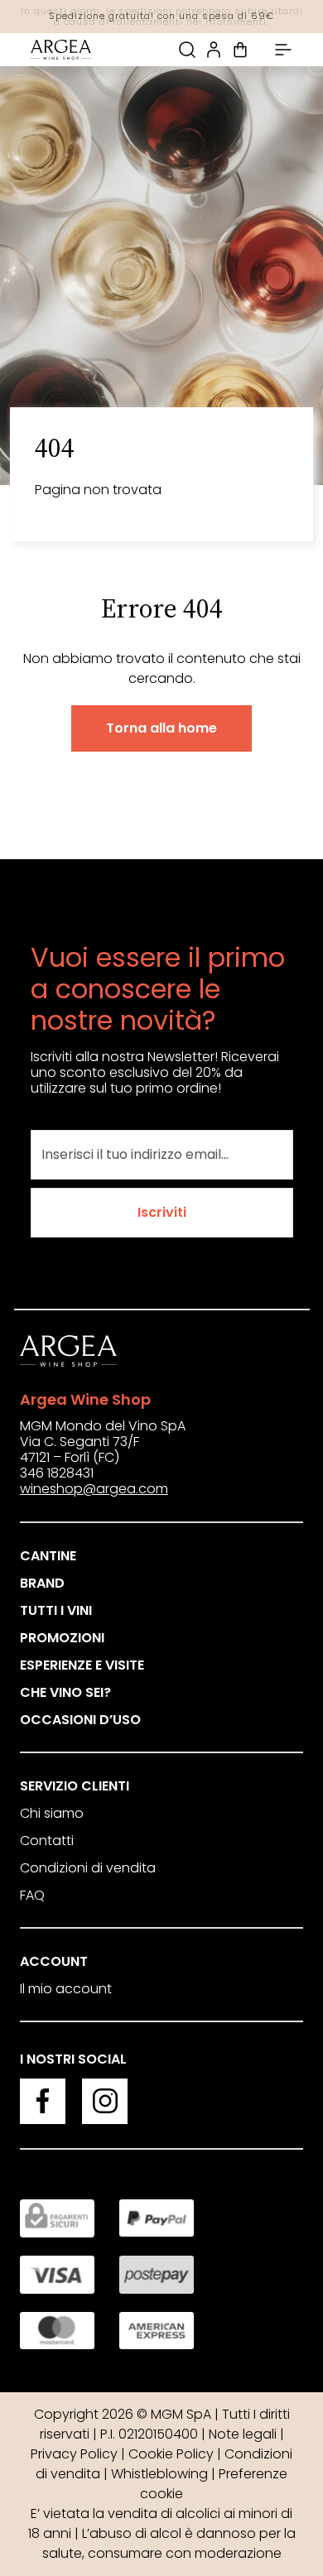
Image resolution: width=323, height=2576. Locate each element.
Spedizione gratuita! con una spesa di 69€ (161, 16)
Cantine (48, 1556)
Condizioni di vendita (88, 1868)
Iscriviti (162, 1212)
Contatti (47, 1841)
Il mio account (66, 1989)
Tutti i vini (56, 1610)
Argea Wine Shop (85, 1399)
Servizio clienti (75, 1786)
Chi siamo (52, 1813)
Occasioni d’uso (80, 1720)
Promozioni (62, 1638)
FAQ (32, 1895)
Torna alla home (161, 728)
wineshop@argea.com (94, 1489)
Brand (42, 1583)
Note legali (243, 2434)
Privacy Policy (74, 2454)
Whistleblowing (159, 2474)
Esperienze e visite (82, 1665)
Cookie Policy (171, 2454)
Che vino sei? (65, 1692)
